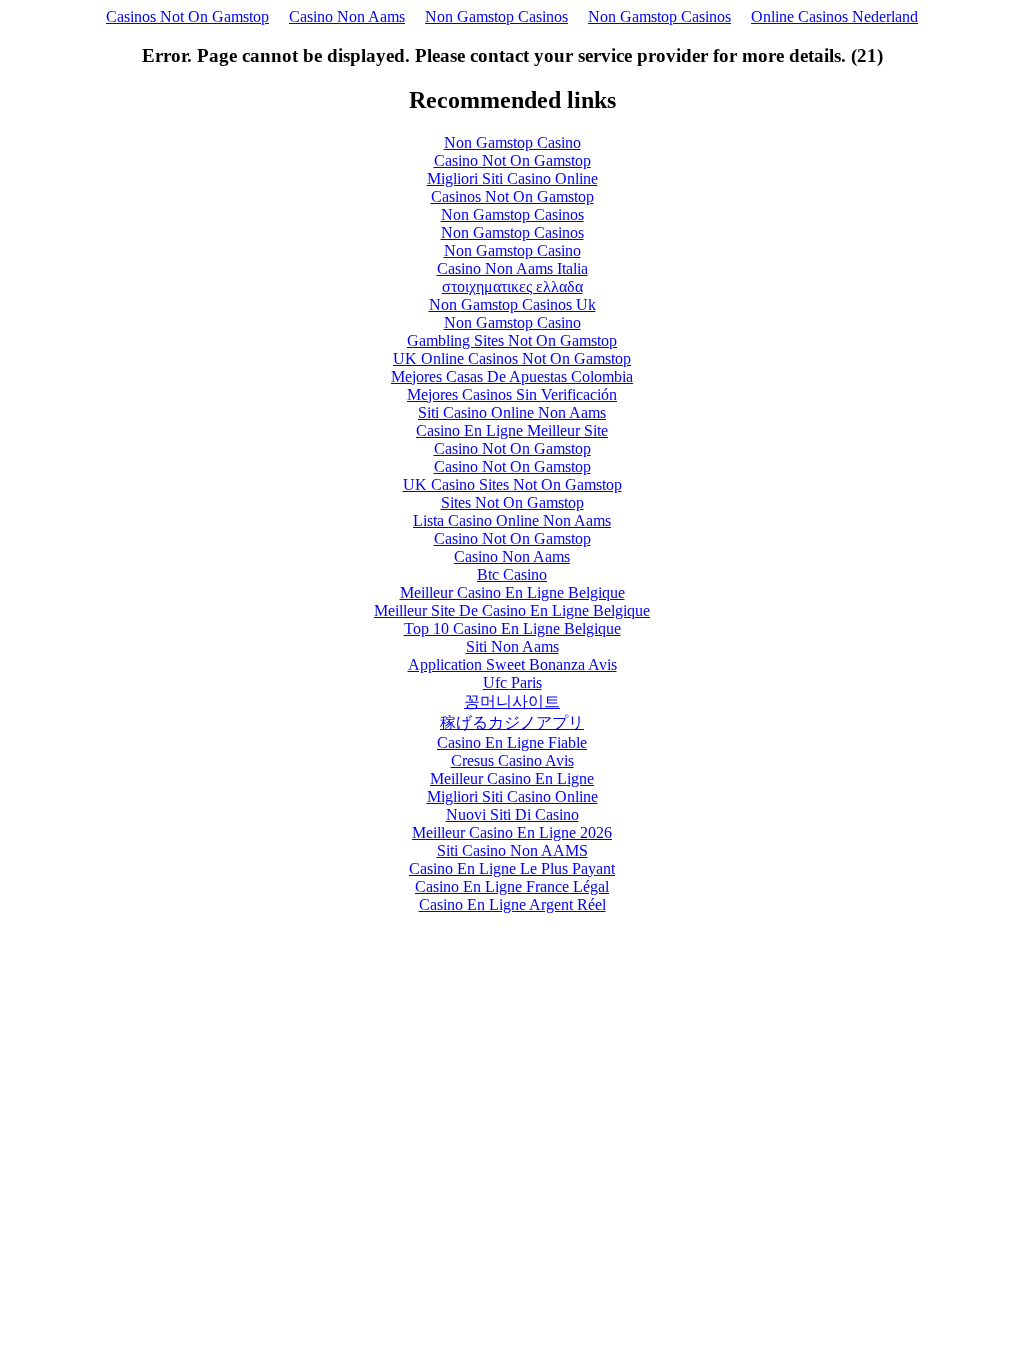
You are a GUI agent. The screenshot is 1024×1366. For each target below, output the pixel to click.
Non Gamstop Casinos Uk (512, 304)
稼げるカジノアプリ (512, 722)
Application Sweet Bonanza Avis (512, 664)
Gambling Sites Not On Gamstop (512, 340)
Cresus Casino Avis (512, 760)
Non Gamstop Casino (512, 142)
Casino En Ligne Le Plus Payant (512, 868)
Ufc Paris (512, 682)
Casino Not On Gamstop (512, 160)
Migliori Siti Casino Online (512, 178)
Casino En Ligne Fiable (512, 742)
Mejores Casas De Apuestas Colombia (512, 376)
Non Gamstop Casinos (496, 16)
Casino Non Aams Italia (512, 268)
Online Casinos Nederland (834, 16)
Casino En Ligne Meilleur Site (512, 430)
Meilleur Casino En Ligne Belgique (512, 592)
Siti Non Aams (512, 646)
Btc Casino (512, 574)
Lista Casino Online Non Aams (512, 520)
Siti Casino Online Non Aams (512, 412)
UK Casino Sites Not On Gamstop (512, 484)
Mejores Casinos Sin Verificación (512, 394)
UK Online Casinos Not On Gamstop (512, 358)
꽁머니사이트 (512, 701)
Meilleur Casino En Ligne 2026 (512, 832)
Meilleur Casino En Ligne (512, 778)
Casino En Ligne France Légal (512, 886)
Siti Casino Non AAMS (512, 850)
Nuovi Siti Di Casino (512, 814)
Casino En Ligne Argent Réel (512, 904)
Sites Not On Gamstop (512, 502)
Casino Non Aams (347, 16)
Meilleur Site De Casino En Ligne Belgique (512, 610)
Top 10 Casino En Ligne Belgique (512, 628)
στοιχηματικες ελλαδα (512, 286)
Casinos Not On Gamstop (187, 16)
